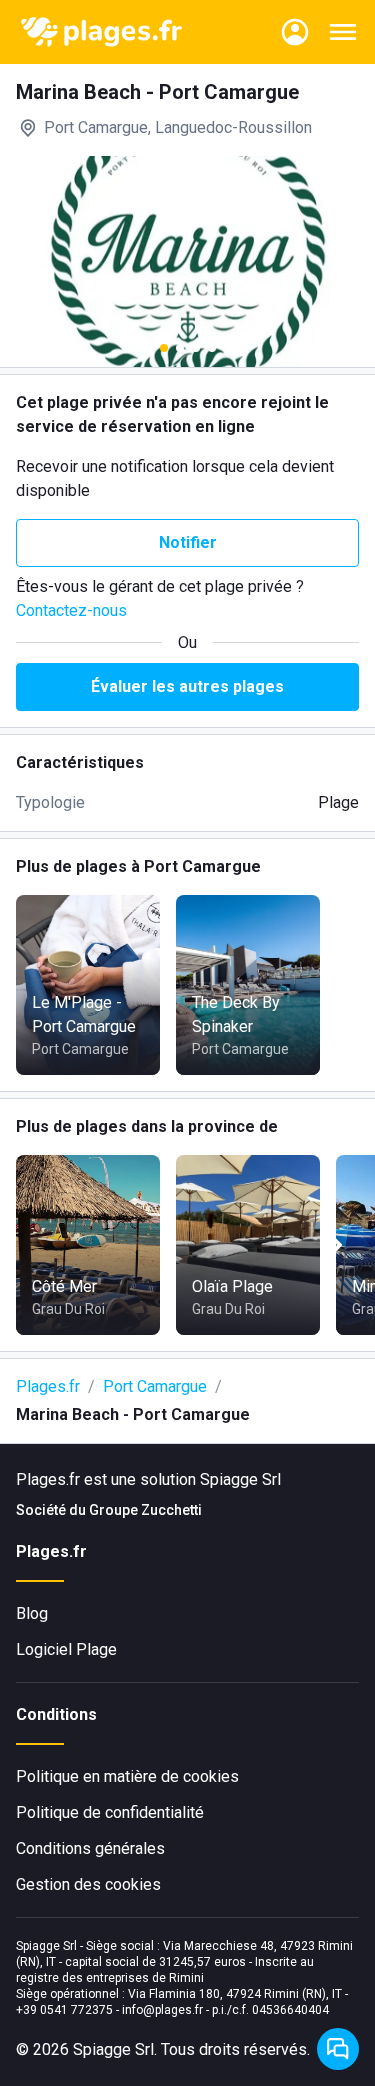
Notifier (188, 542)
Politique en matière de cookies (127, 1776)
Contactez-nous (71, 610)
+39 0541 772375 (64, 2010)
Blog (32, 1613)
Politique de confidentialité (110, 1812)
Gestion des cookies (88, 1884)
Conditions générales (90, 1848)
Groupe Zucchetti (145, 1510)
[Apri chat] (338, 2049)
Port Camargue (155, 1386)
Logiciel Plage (66, 1649)
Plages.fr (48, 1386)
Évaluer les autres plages (187, 686)
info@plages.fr (162, 2010)
